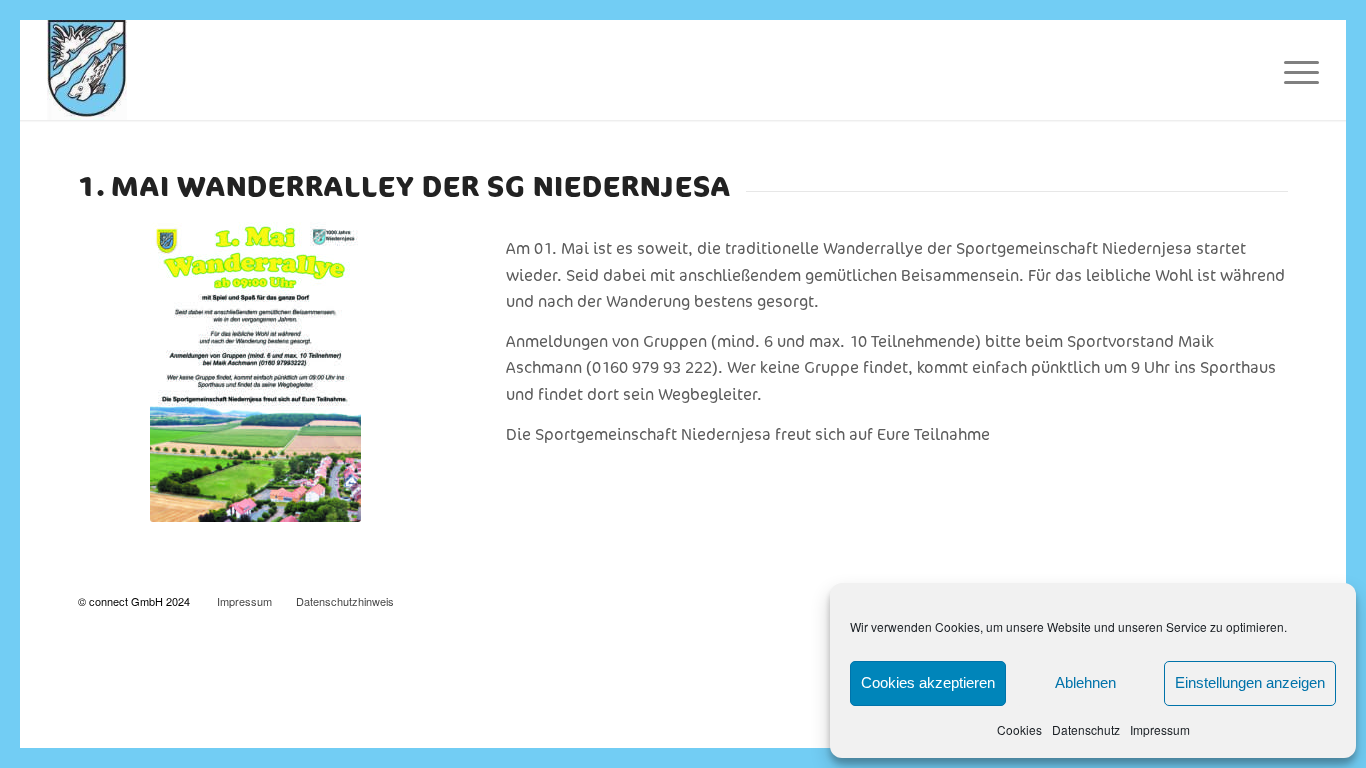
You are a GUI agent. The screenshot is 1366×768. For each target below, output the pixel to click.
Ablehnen (1085, 682)
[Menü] (1295, 70)
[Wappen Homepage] (87, 70)
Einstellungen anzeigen (1250, 682)
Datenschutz (1086, 729)
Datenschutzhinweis (345, 601)
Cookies (1019, 729)
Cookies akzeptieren (928, 682)
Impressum (1160, 729)
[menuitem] (1295, 70)
